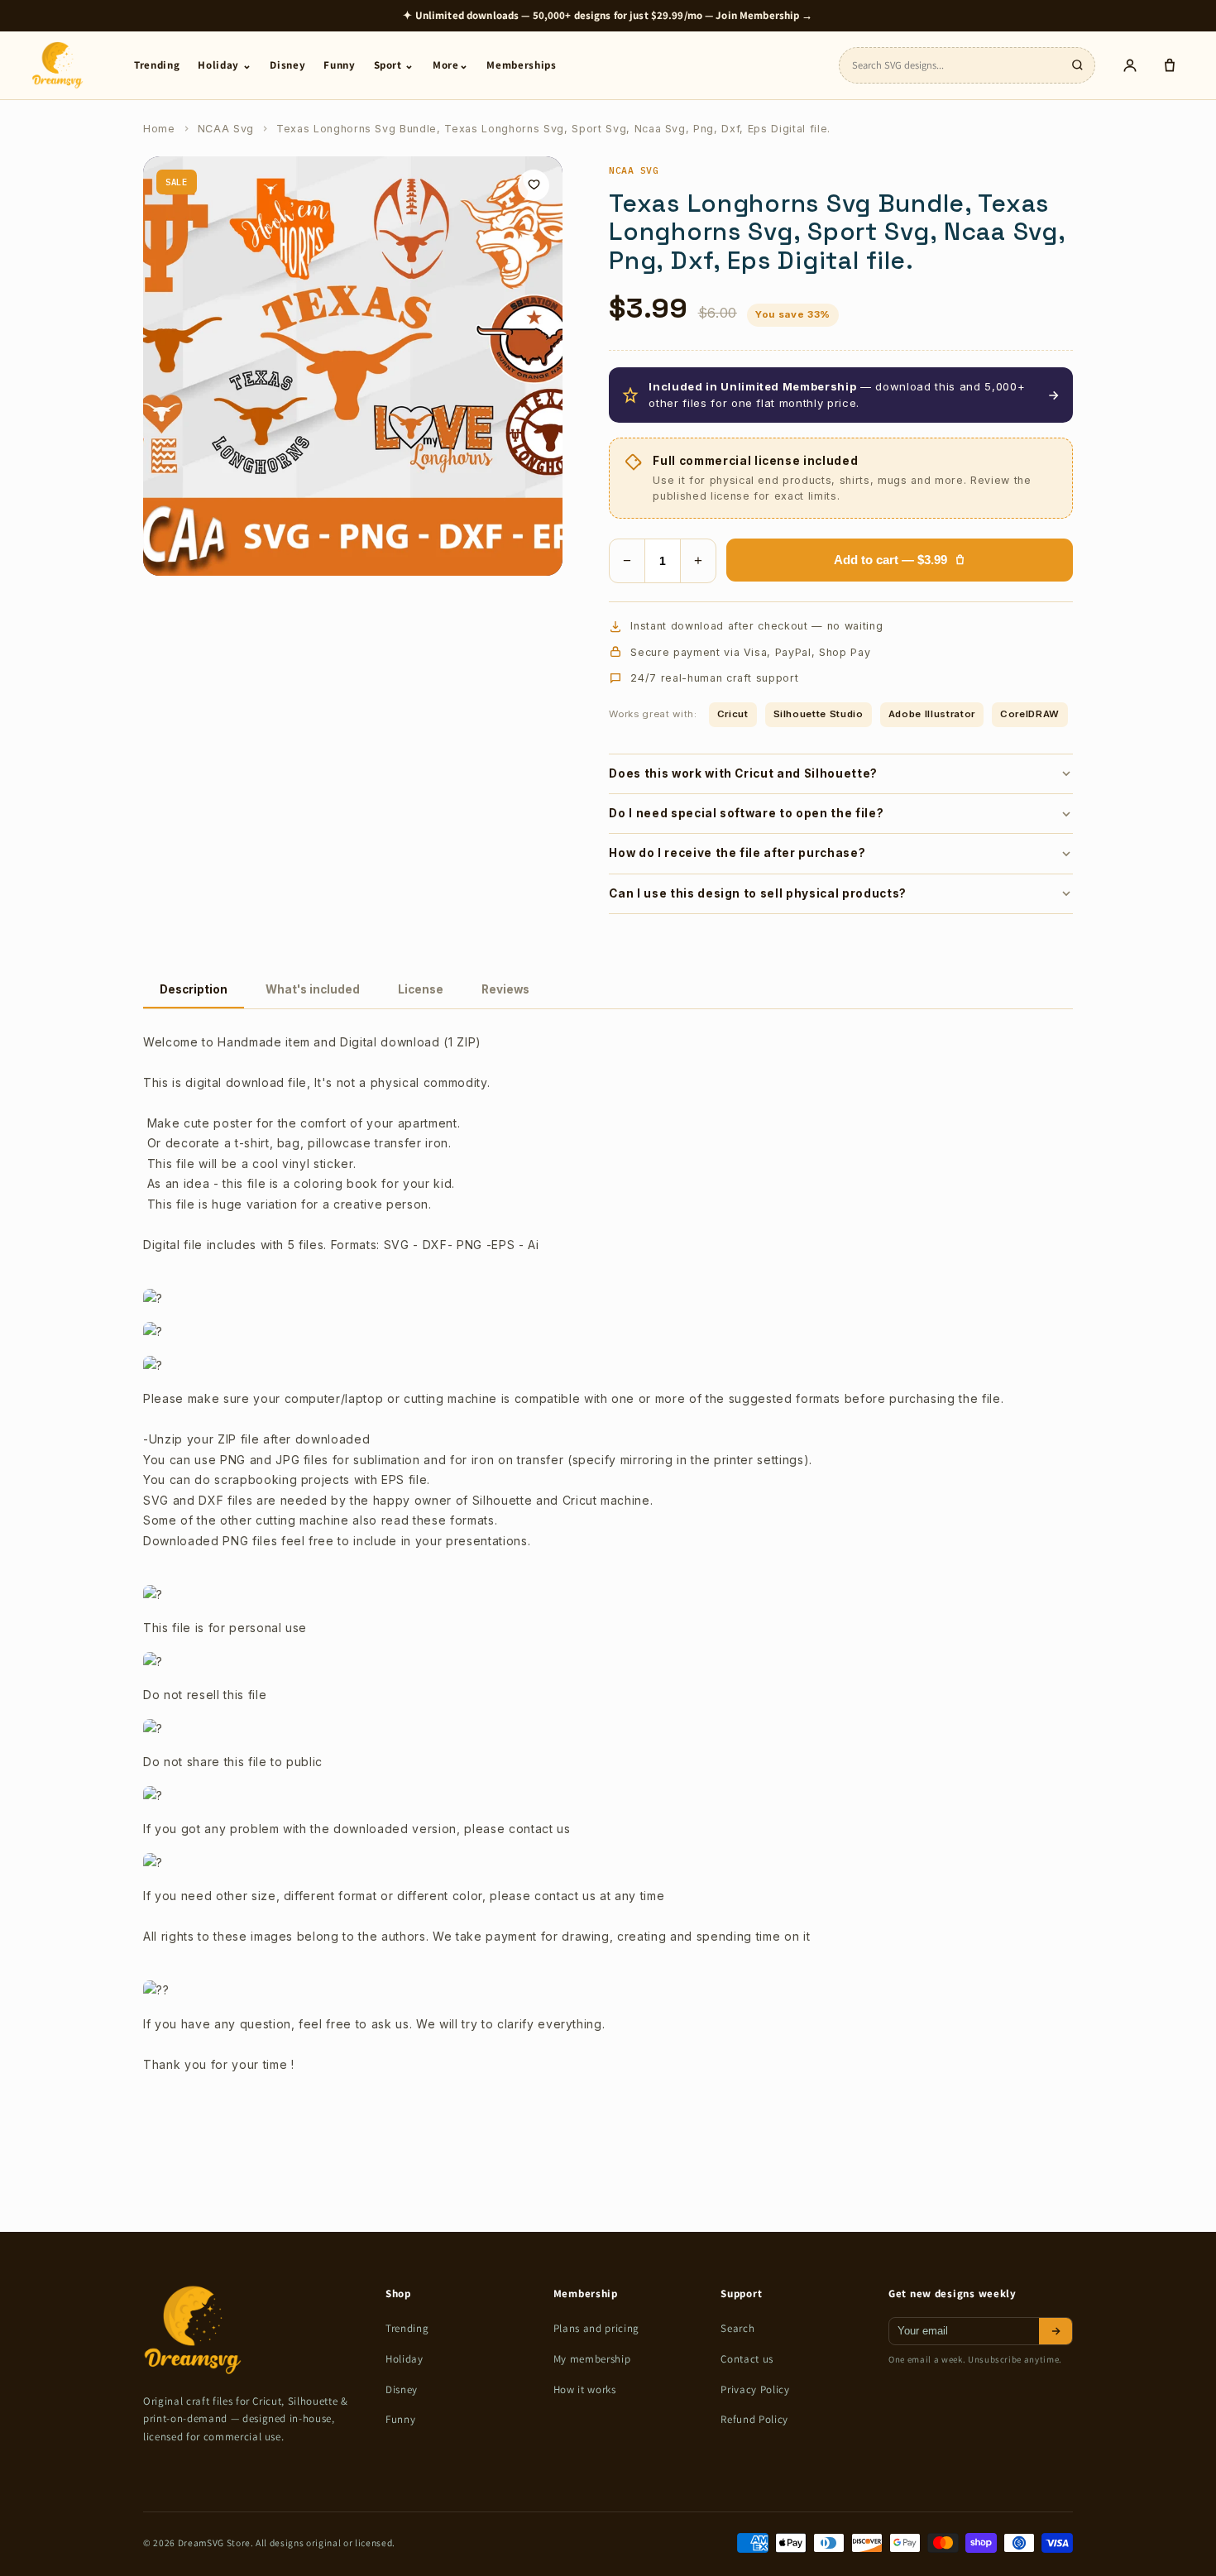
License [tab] (421, 989)
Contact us (747, 2359)
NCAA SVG (634, 170)
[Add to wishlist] (534, 185)
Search (737, 2328)
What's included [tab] (313, 989)
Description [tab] (194, 989)
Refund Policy (754, 2419)
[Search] (1077, 65)
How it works (585, 2389)
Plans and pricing (596, 2328)
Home (159, 129)
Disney (287, 65)
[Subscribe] (1056, 2331)
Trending (157, 65)
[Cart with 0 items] (1170, 65)
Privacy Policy (755, 2389)
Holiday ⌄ (225, 65)
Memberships (521, 65)
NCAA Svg (226, 129)
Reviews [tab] (505, 989)
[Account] (1130, 65)
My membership (592, 2359)
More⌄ (450, 65)
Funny (339, 65)
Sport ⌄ (395, 65)
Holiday (405, 2359)
